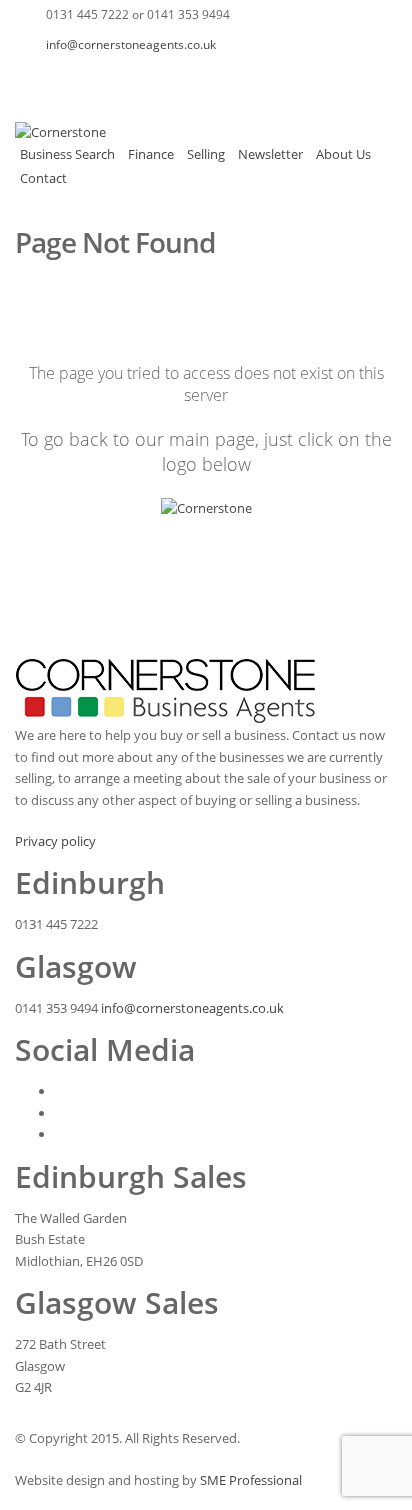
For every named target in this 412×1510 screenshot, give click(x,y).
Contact (43, 178)
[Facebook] (30, 75)
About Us (343, 154)
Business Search (67, 154)
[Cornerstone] (60, 132)
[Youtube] (110, 75)
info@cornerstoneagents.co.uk (131, 44)
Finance (151, 154)
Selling (206, 154)
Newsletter (270, 154)
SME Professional (251, 1480)
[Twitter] (70, 75)
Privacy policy (55, 841)
